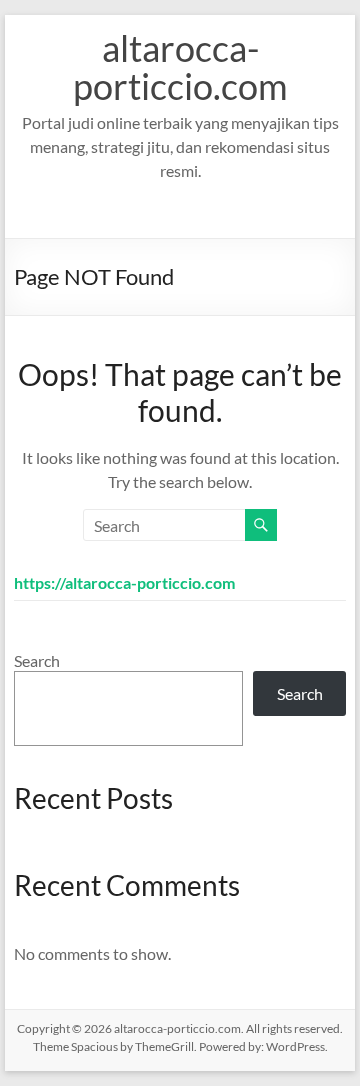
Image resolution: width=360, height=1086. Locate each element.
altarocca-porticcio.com (180, 67)
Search (37, 660)
